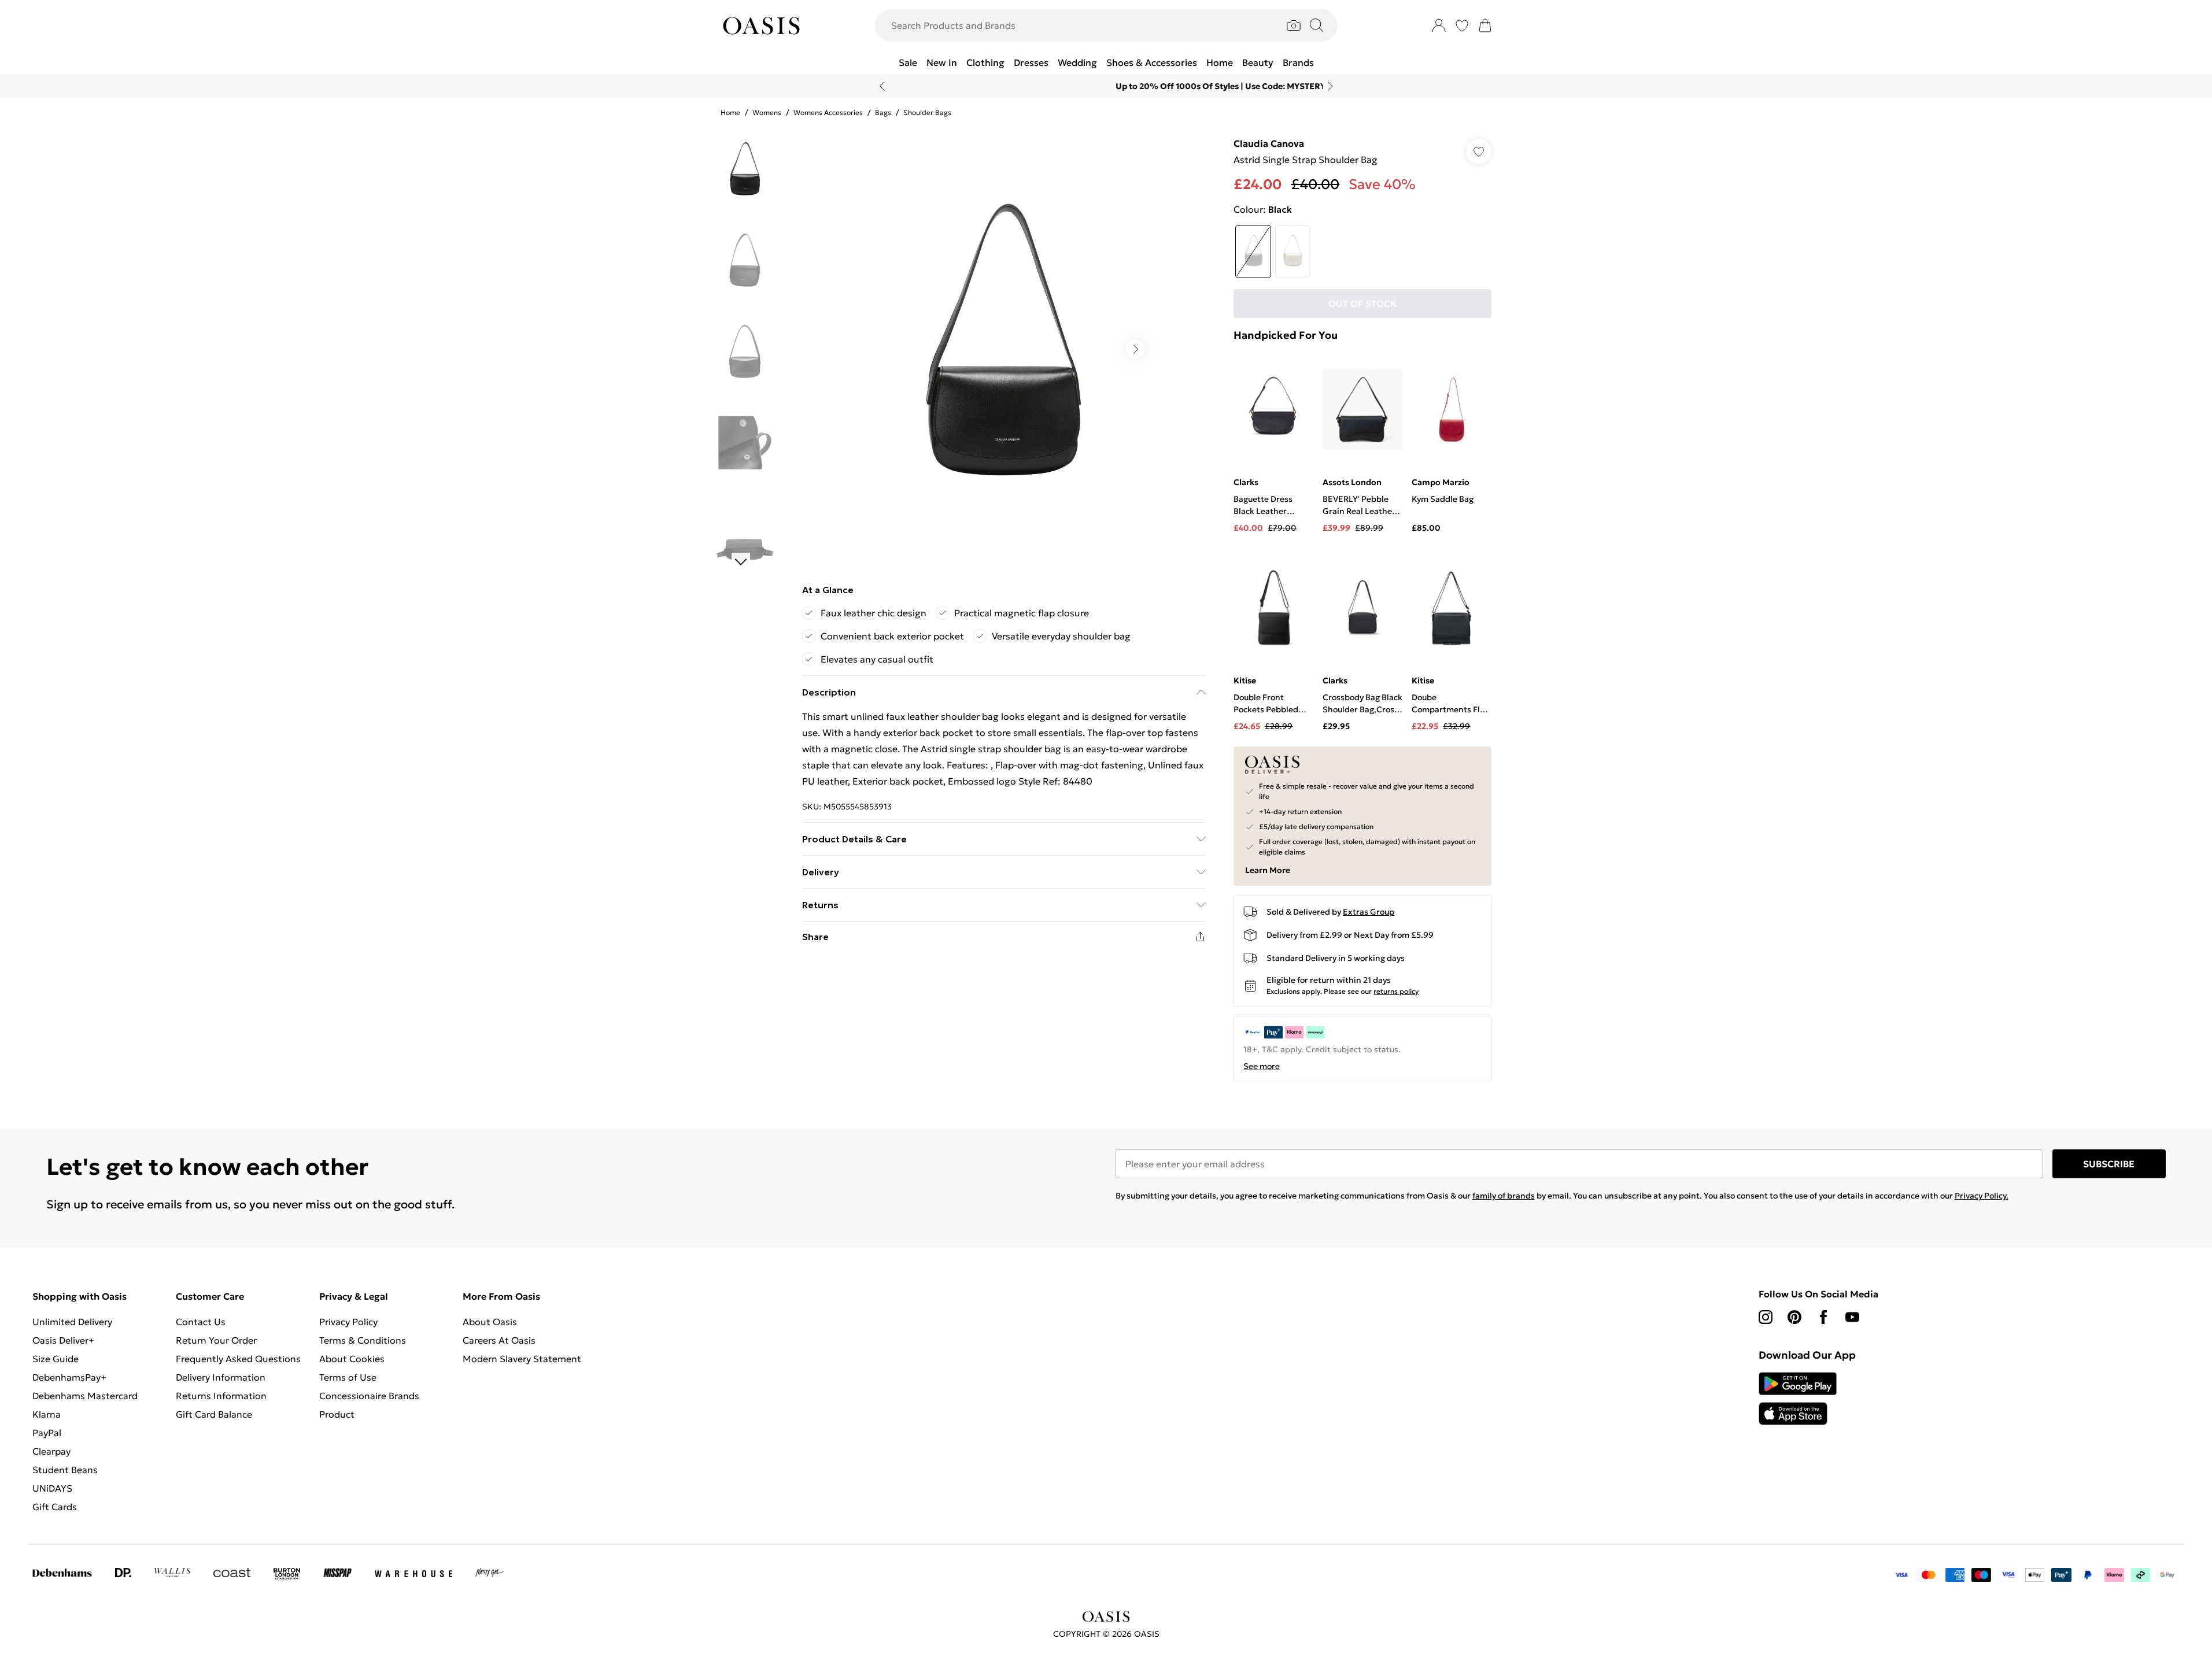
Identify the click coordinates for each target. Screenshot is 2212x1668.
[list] (1003, 349)
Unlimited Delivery (72, 1322)
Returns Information (221, 1396)
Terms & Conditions (363, 1340)
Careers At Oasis (499, 1340)
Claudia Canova (1269, 143)
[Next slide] (1330, 86)
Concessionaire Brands (369, 1396)
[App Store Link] (1798, 1399)
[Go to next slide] (1135, 349)
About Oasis (490, 1322)
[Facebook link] (1823, 1317)
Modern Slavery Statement (522, 1359)
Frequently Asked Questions (238, 1359)
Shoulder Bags (927, 112)
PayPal (47, 1433)
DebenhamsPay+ (69, 1377)
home (730, 112)
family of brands (1504, 1196)
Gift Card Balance (214, 1414)
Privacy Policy (348, 1322)
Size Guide (56, 1359)
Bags (883, 112)
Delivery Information (221, 1377)
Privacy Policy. (1982, 1196)
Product (337, 1414)
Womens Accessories (828, 112)
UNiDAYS (52, 1488)
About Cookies (352, 1359)
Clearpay (51, 1451)
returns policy (1396, 991)
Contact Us (201, 1322)
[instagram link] (1766, 1317)
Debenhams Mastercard (85, 1396)
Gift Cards (55, 1507)
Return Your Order (216, 1340)
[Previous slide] (882, 86)
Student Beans (65, 1470)
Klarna (47, 1414)
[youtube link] (1852, 1317)
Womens (767, 112)
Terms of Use (348, 1377)
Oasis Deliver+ (63, 1340)
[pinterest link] (1794, 1317)
